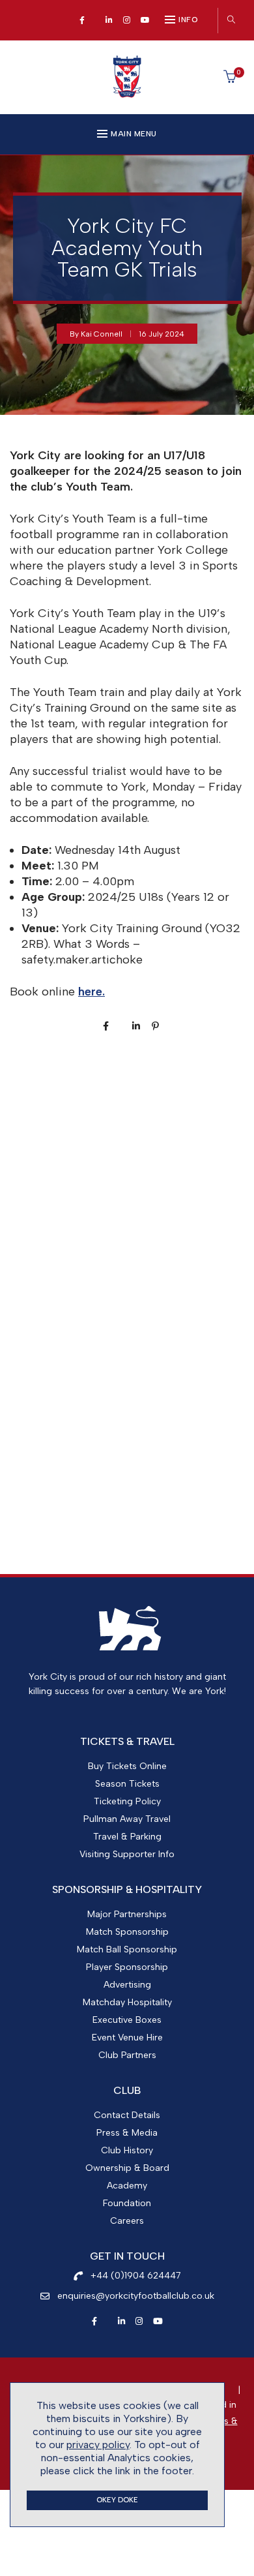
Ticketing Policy (127, 1801)
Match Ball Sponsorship (127, 1949)
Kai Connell (102, 334)
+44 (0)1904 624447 (136, 2276)
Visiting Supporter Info (127, 1854)
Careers (127, 2221)
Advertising (127, 1985)
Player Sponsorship (127, 1967)
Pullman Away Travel (127, 1819)
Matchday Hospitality (127, 2002)
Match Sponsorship (127, 1932)
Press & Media (127, 2133)
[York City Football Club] (127, 94)
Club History (127, 2150)
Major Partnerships (127, 1914)
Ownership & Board (127, 2168)
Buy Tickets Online (127, 1766)
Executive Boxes (127, 2020)
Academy (127, 2186)
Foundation (127, 2203)
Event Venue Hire (127, 2038)
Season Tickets (127, 1784)
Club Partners (127, 2055)
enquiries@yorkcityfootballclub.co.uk (136, 2296)
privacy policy (98, 2445)
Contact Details (127, 2115)
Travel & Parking (127, 1837)
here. (92, 992)
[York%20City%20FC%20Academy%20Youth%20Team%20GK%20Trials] (106, 1026)
